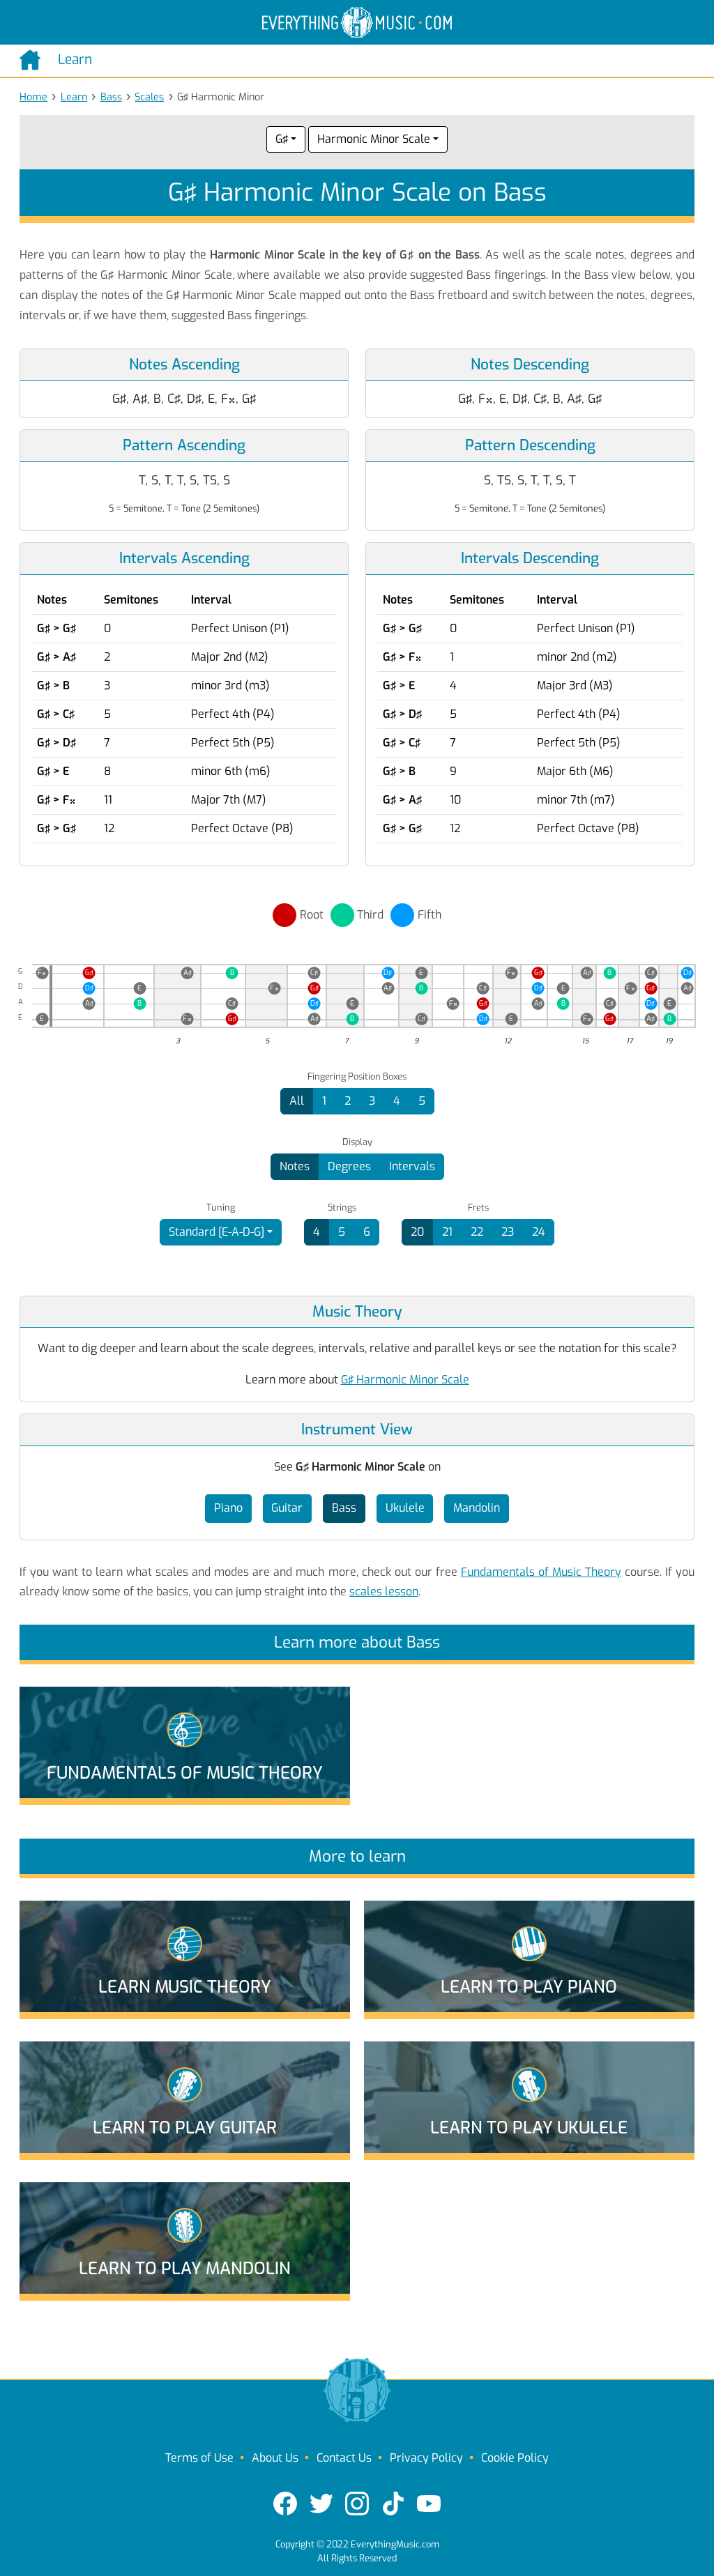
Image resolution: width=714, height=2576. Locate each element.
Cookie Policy (515, 2458)
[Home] (33, 60)
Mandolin (477, 1508)
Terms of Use (199, 2458)
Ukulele (405, 1508)
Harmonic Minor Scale (374, 139)
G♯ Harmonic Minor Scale (405, 1380)
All (297, 1101)
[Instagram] (357, 2504)
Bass (111, 97)
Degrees (349, 1166)
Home (33, 97)
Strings (342, 1208)
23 (508, 1232)
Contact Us (344, 2458)
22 (477, 1232)
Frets (478, 1208)
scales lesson (384, 1592)
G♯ (282, 139)
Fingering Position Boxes (357, 1077)
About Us (275, 2458)
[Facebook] (285, 2504)
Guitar (287, 1508)
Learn (74, 97)
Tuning (221, 1208)
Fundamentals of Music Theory (541, 1572)
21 (447, 1232)
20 (417, 1232)
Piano (228, 1508)
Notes (295, 1166)
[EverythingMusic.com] (357, 23)
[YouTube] (429, 2504)
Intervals (412, 1166)
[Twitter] (321, 2504)
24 (539, 1232)
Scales (149, 97)
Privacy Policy (426, 2458)
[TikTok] (393, 2504)
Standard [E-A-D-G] (217, 1232)
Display (357, 1142)
